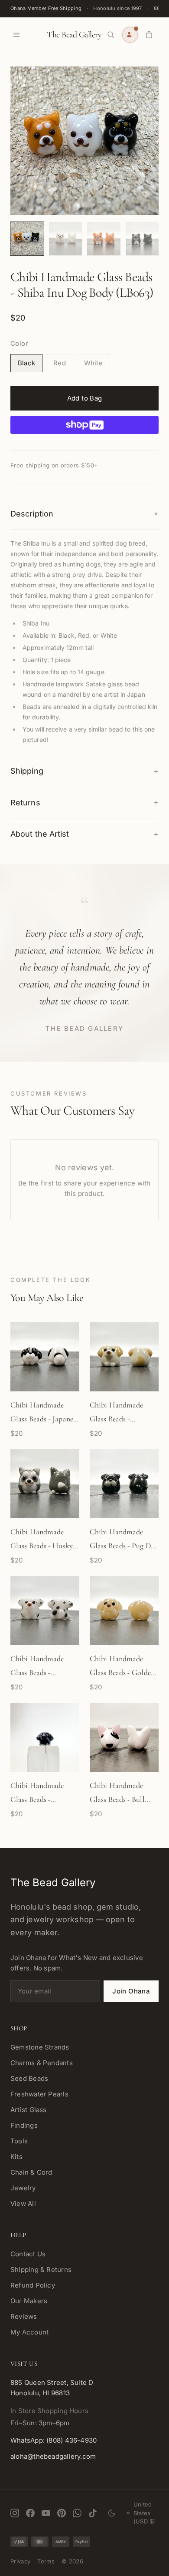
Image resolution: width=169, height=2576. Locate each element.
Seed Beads (29, 2078)
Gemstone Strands (40, 2047)
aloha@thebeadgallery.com (53, 2456)
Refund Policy (33, 2285)
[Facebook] (30, 2513)
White (93, 363)
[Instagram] (15, 2513)
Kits (16, 2157)
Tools (19, 2141)
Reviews (24, 2316)
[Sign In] (130, 35)
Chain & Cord (31, 2172)
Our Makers (29, 2301)
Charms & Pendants (42, 2063)
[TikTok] (93, 2513)
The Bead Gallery (74, 35)
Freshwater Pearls (39, 2094)
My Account (29, 2332)
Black (26, 363)
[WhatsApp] (77, 2513)
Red (60, 363)
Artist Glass (29, 2110)
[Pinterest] (62, 2513)
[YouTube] (46, 2513)
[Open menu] (16, 35)
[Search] (111, 35)
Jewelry (23, 2188)
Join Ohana (131, 1991)
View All (23, 2204)
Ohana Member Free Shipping (46, 8)
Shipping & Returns (41, 2270)
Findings (24, 2125)
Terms (46, 2561)
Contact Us (28, 2254)
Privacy (20, 2561)
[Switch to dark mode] (112, 2513)
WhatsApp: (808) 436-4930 (54, 2440)
